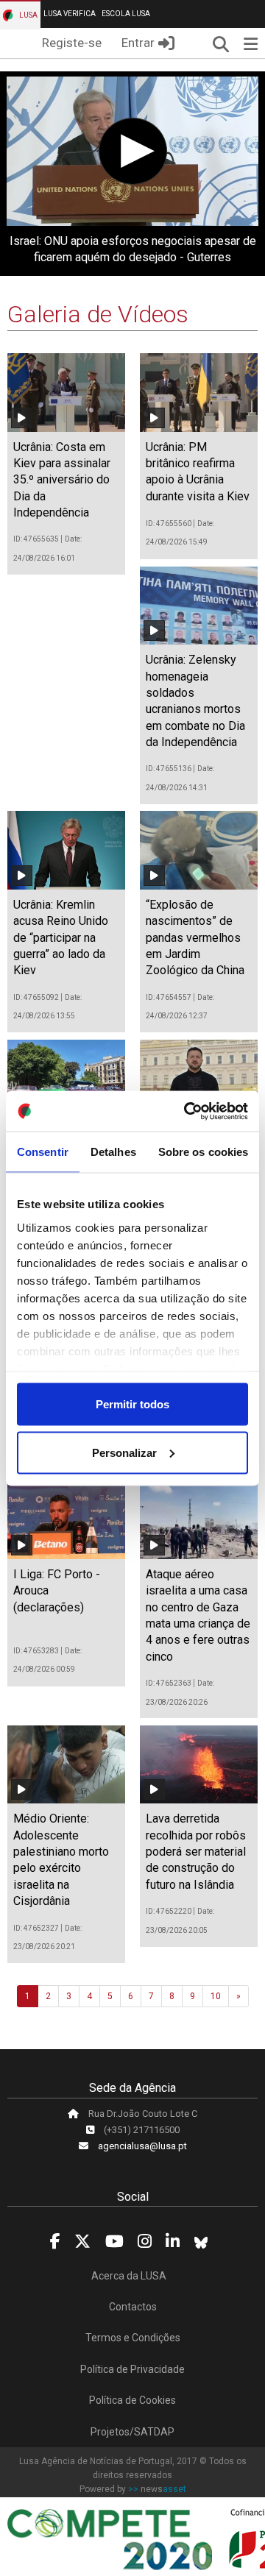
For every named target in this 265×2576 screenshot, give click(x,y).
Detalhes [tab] (113, 1152)
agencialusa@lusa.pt (142, 2146)
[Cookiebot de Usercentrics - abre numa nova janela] (187, 1111)
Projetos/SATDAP (132, 2432)
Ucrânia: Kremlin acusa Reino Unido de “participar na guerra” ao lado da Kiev (61, 938)
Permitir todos (132, 1404)
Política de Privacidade (132, 2369)
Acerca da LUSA (129, 2276)
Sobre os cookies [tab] (204, 1152)
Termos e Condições (133, 2338)
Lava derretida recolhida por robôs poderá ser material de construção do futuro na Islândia (196, 1852)
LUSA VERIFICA (70, 14)
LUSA (28, 15)
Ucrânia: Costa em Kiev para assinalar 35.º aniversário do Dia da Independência (62, 480)
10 (216, 1996)
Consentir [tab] (43, 1152)
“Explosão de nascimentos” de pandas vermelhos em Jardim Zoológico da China (195, 938)
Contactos (133, 2307)
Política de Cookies (132, 2400)
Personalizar (124, 1452)
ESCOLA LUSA (126, 14)
